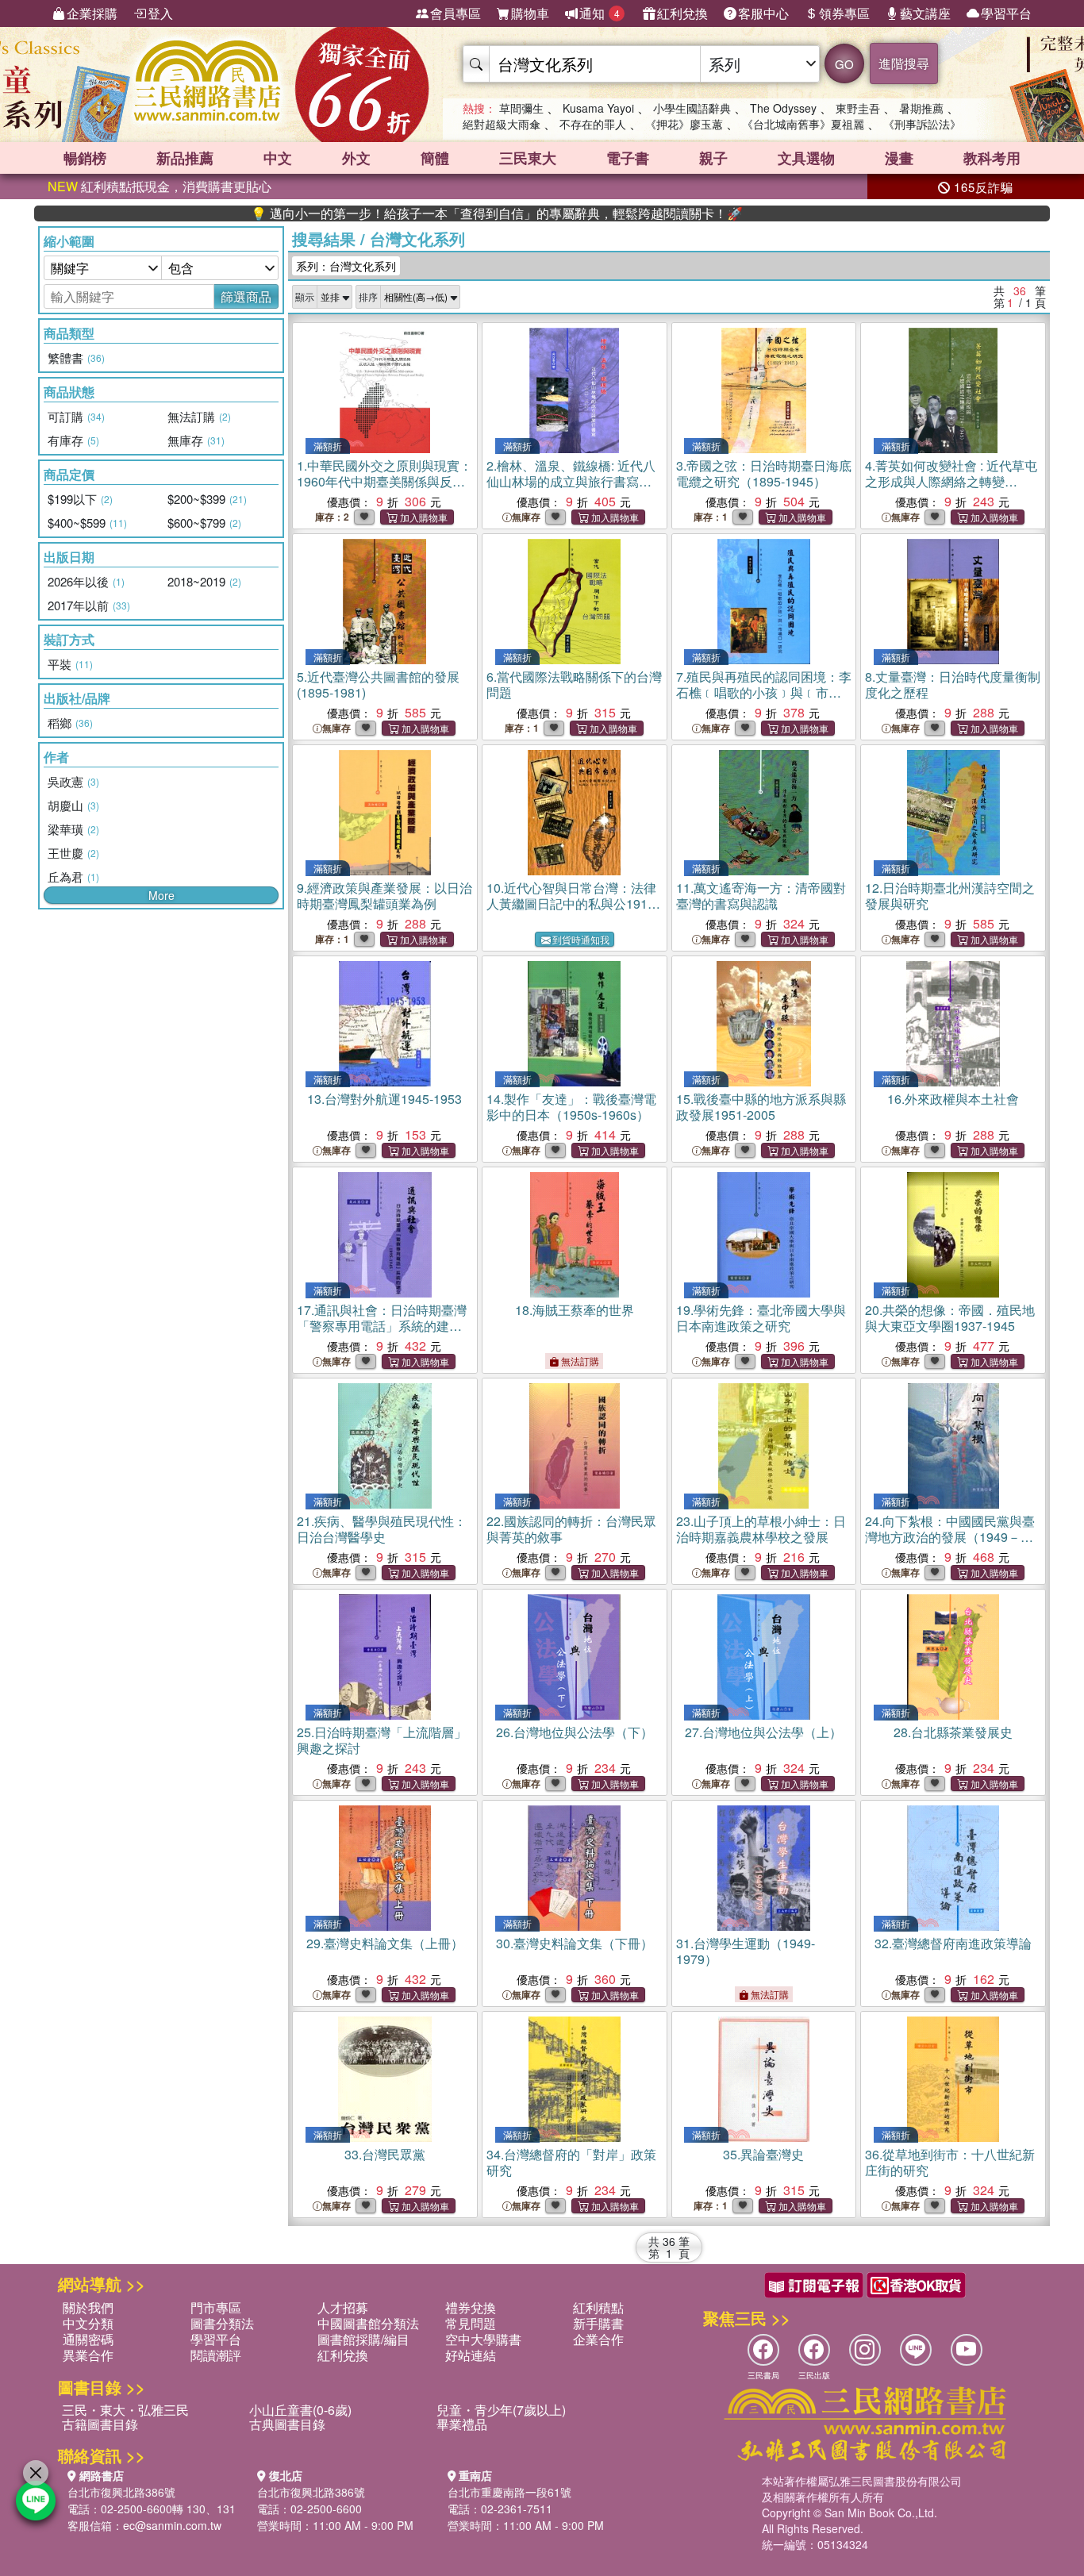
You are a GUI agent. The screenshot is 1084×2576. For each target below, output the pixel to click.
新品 (185, 158)
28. (953, 1732)
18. (575, 1310)
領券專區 (844, 13)
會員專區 (456, 13)
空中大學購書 (483, 2339)
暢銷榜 (85, 158)
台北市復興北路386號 (121, 2492)
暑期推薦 (921, 108)
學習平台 (1006, 13)
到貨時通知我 (581, 939)
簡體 (435, 158)
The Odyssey (783, 108)
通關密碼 (88, 2339)
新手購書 (598, 2323)
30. (575, 1943)
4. (951, 481)
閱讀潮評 (216, 2355)
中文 (278, 158)
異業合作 (88, 2355)
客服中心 (763, 13)
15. (761, 1107)
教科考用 (992, 158)
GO (844, 64)
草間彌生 (521, 108)
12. (950, 896)
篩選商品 (246, 296)
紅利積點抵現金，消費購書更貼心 (160, 186)
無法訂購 (579, 1361)
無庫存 (526, 517)
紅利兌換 (682, 13)
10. (573, 904)
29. (385, 1943)
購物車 (530, 13)
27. (763, 1732)
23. (761, 1529)
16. (953, 1099)
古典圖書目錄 (287, 2424)
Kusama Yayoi (598, 108)
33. (385, 2154)
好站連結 (471, 2355)
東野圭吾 (858, 108)
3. (764, 473)
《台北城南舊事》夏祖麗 (803, 124)
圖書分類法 (222, 2323)
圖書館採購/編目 (363, 2339)
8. (953, 684)
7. (764, 692)
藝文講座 (925, 13)
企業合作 (598, 2339)
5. (378, 684)
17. (382, 1326)
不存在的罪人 (593, 124)
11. (761, 896)
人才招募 (343, 2307)
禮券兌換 (471, 2307)
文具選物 (806, 158)
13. (384, 1099)
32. (953, 1943)
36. (950, 2162)
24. (950, 1537)
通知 (600, 13)
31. (746, 1951)
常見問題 (471, 2323)
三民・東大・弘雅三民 (125, 2410)
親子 (713, 158)
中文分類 (88, 2323)
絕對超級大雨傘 (502, 124)
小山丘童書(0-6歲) (300, 2410)
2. (571, 481)
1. (384, 481)
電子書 (628, 158)
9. (384, 896)
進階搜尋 (904, 63)
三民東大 (528, 158)
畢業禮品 (462, 2424)
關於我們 (88, 2307)
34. (571, 2162)
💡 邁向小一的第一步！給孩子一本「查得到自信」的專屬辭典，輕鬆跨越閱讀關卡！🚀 (423, 213)
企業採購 (92, 13)
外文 (356, 158)
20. (950, 1318)
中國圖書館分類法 (368, 2323)
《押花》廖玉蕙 (684, 124)
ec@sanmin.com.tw (172, 2525)
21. (382, 1529)
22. (571, 1529)
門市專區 (216, 2307)
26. (575, 1732)
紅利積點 (598, 2307)
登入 (160, 13)
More (161, 895)
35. (763, 2154)
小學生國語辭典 (692, 108)
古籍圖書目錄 (100, 2424)
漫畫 (899, 158)
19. (761, 1318)
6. (574, 684)
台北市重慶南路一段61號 (509, 2492)
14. (571, 1107)
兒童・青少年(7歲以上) (501, 2410)
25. (382, 1740)
